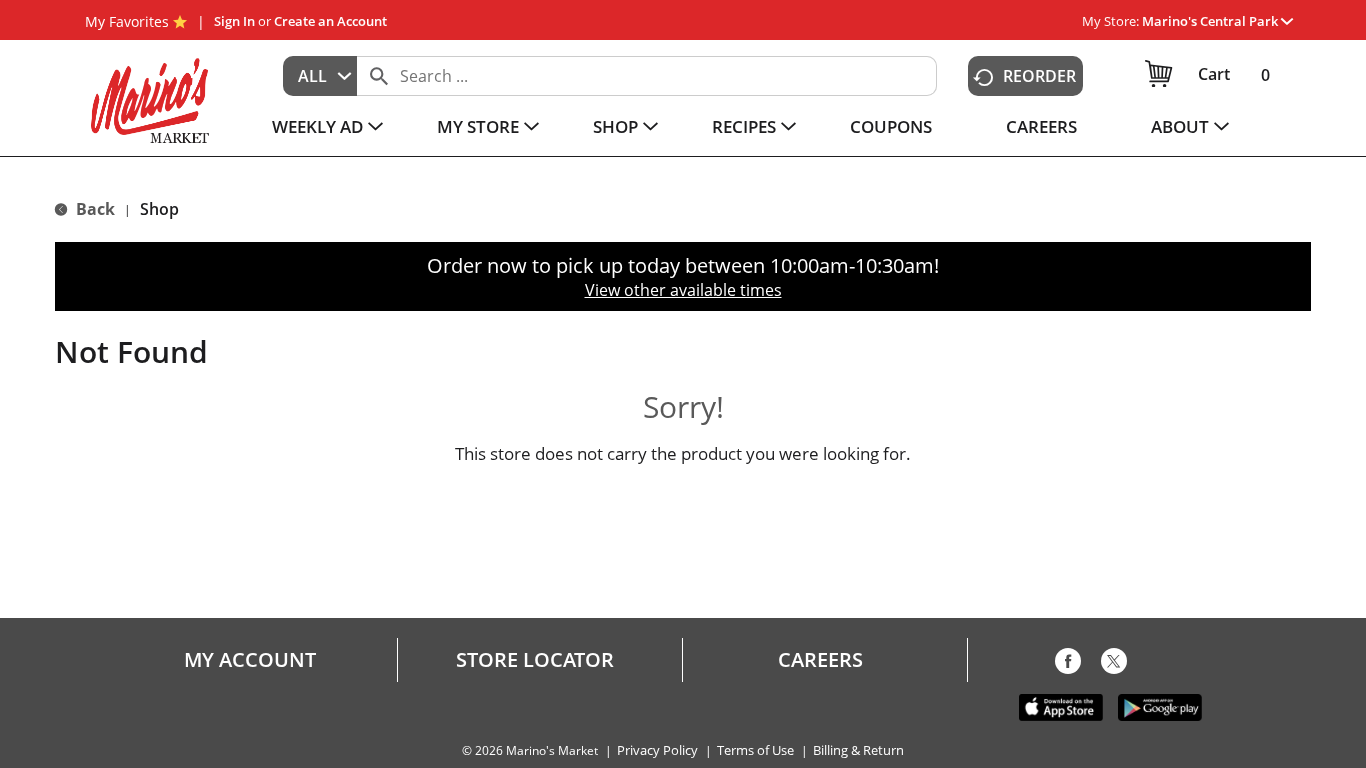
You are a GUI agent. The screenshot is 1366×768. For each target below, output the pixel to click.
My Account (250, 660)
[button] (1217, 21)
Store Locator (535, 660)
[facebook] (1068, 665)
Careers (820, 660)
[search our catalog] (379, 76)
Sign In (234, 21)
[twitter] (1114, 665)
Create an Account (330, 21)
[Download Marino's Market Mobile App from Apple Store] (1061, 706)
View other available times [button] (683, 290)
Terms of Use (755, 750)
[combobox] (320, 76)
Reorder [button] (1039, 76)
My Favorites (127, 21)
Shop (159, 209)
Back (93, 209)
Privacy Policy (657, 750)
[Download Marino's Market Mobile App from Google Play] (1160, 706)
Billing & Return (858, 750)
